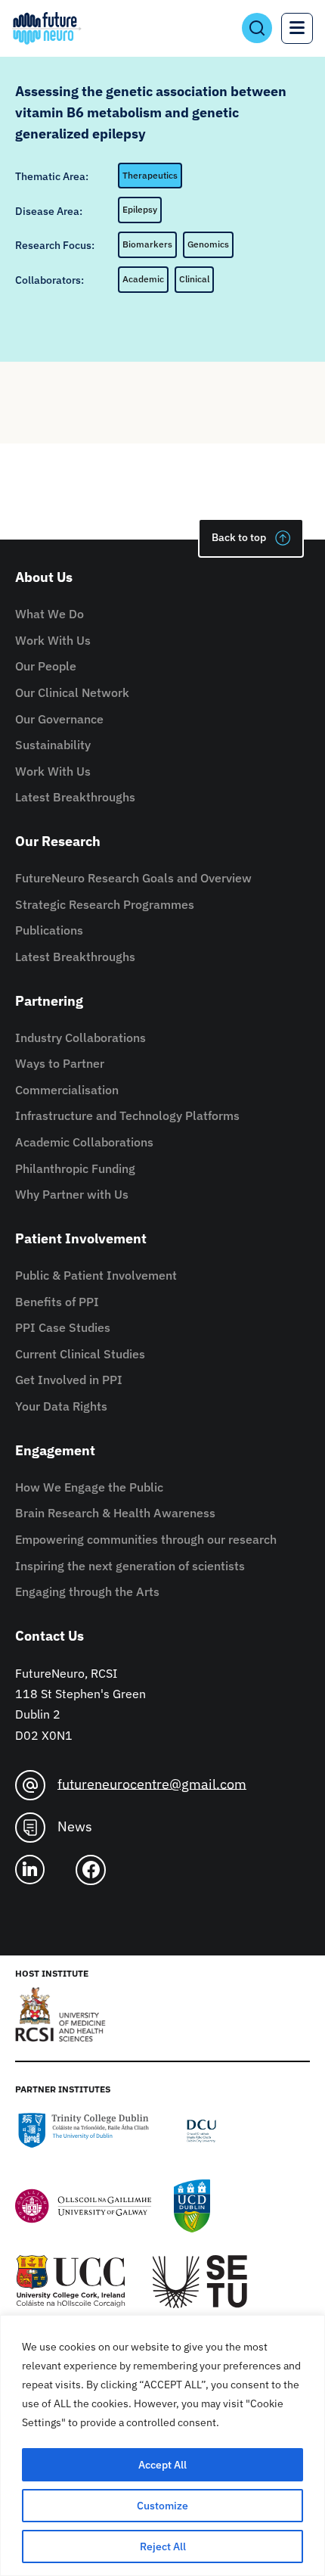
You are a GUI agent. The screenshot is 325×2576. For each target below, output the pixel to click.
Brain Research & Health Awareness (115, 1513)
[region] (162, 2445)
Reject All (163, 2546)
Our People (46, 666)
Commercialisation (67, 1090)
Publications (49, 930)
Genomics (208, 244)
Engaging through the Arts (87, 1591)
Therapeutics (150, 175)
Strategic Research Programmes (105, 904)
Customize (162, 2506)
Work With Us (53, 640)
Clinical (194, 279)
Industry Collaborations (80, 1038)
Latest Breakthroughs (75, 797)
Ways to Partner (60, 1063)
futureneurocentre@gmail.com (152, 1783)
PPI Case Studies (63, 1327)
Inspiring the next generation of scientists (130, 1566)
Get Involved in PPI (69, 1380)
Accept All (162, 2465)
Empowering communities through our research (146, 1539)
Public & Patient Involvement (96, 1275)
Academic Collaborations (84, 1142)
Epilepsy (140, 209)
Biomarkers (147, 244)
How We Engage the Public (89, 1487)
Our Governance (59, 719)
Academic (143, 279)
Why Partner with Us (72, 1194)
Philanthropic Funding (75, 1168)
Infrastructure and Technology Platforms (127, 1115)
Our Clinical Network (72, 692)
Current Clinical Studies (80, 1354)
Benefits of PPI (57, 1302)
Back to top (239, 537)
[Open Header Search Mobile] (257, 28)
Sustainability (53, 745)
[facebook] (97, 1870)
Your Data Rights (61, 1406)
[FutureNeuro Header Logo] (47, 28)
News (75, 1826)
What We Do (50, 614)
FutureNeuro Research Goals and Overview (133, 878)
